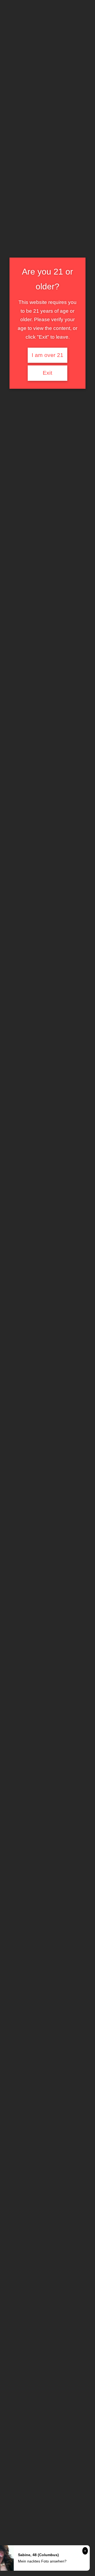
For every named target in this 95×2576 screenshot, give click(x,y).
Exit (47, 373)
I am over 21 (47, 355)
